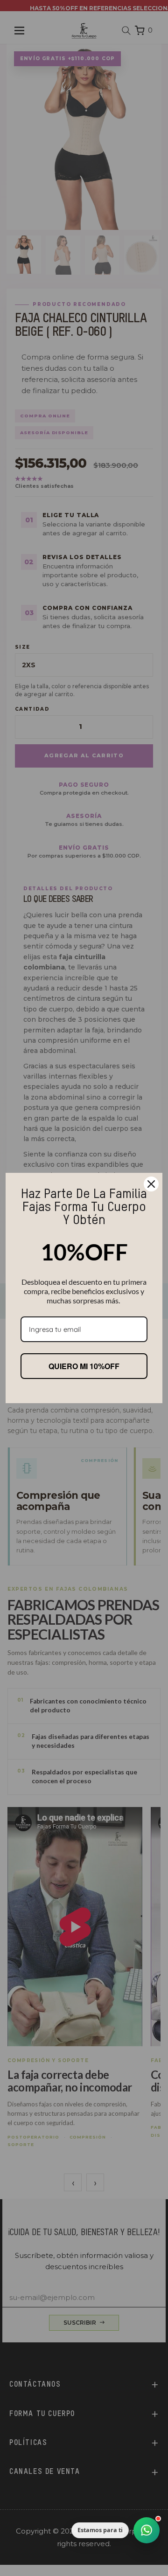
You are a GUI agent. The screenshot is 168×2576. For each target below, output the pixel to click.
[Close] (151, 1184)
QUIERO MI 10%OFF (84, 1366)
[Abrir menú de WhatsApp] (147, 2530)
